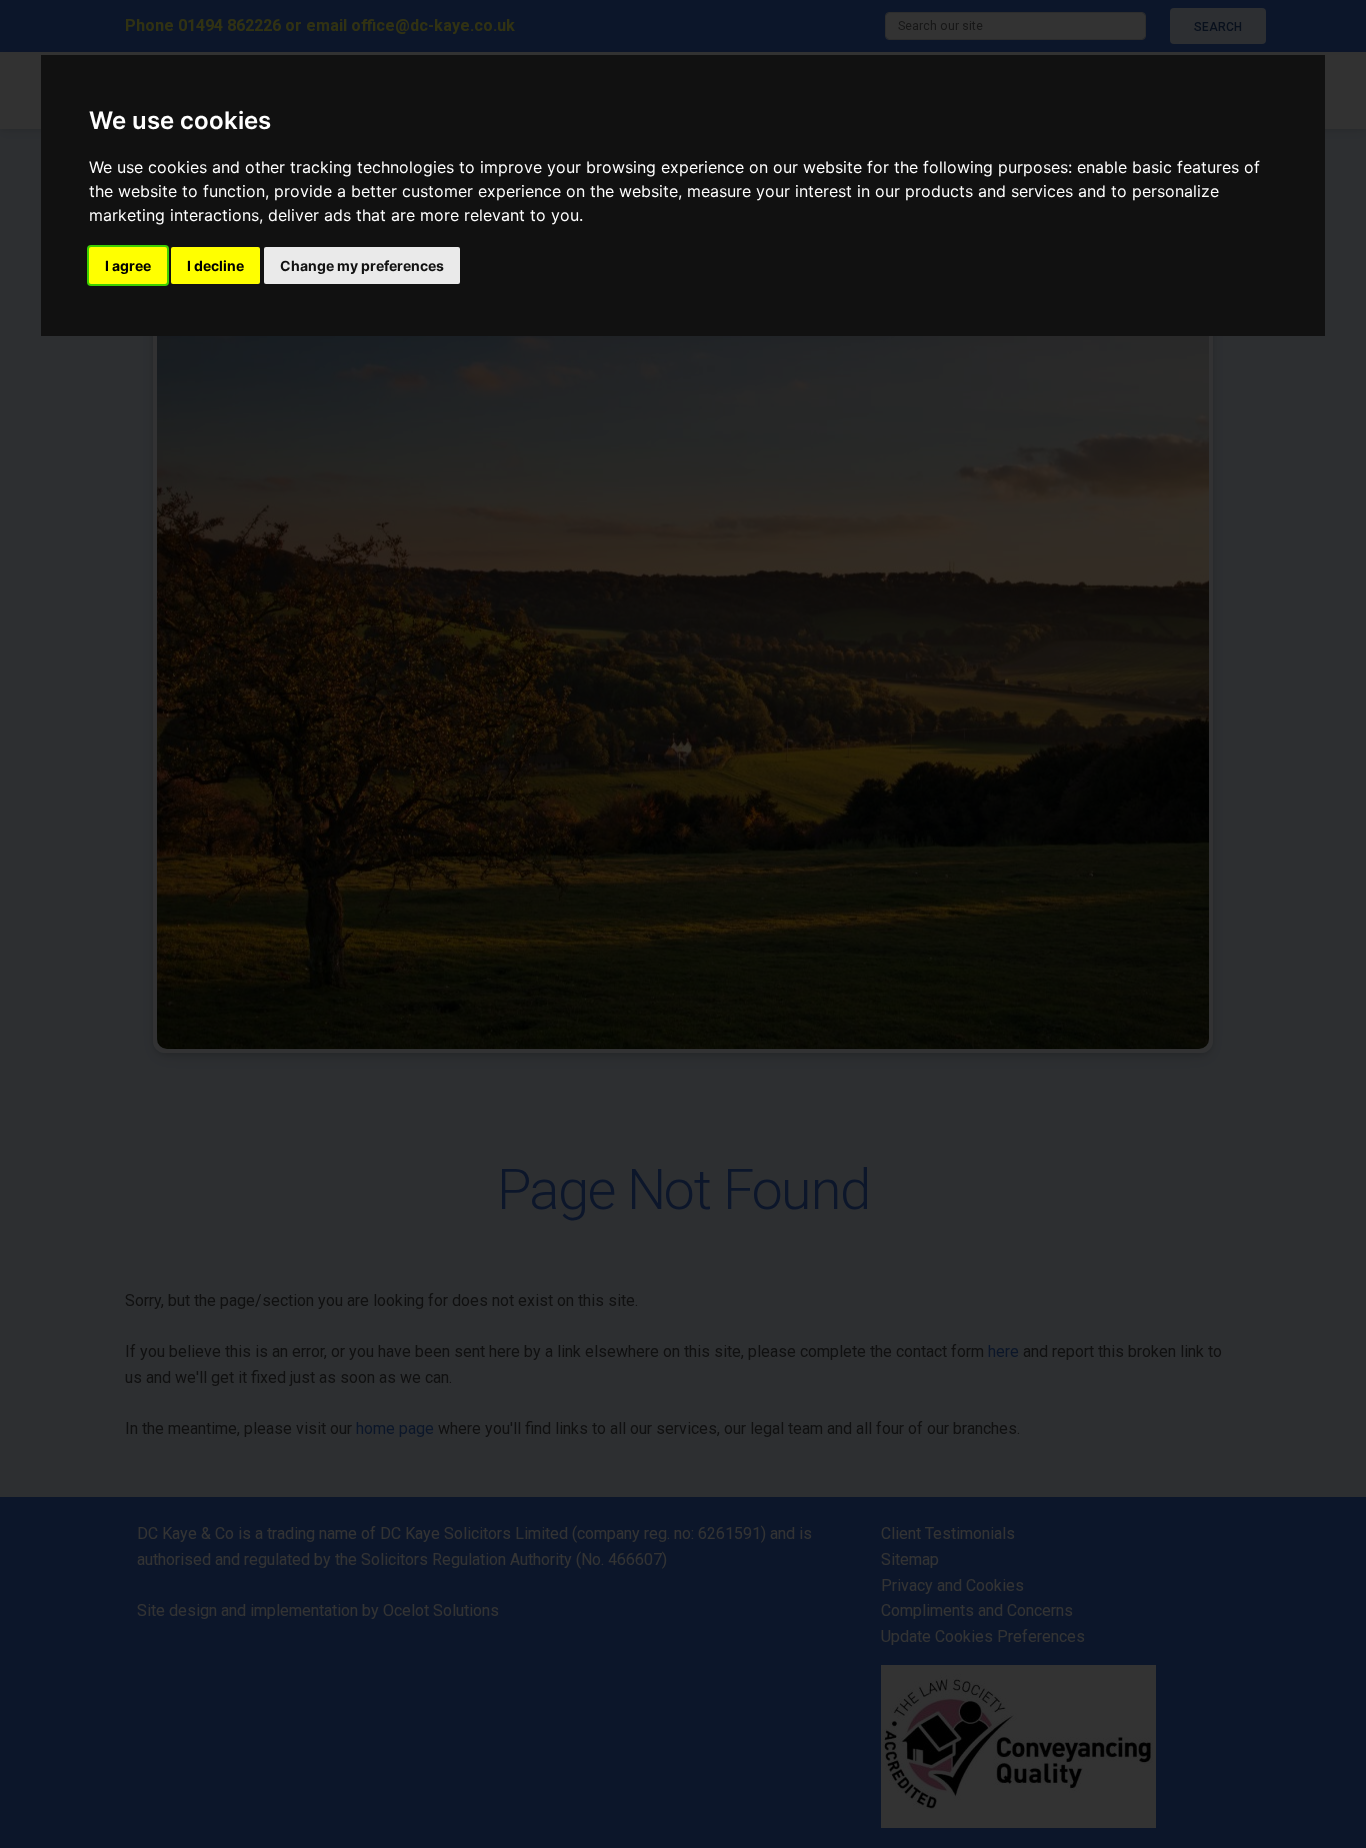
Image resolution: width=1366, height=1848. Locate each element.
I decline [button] (215, 265)
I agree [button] (128, 265)
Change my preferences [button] (362, 265)
